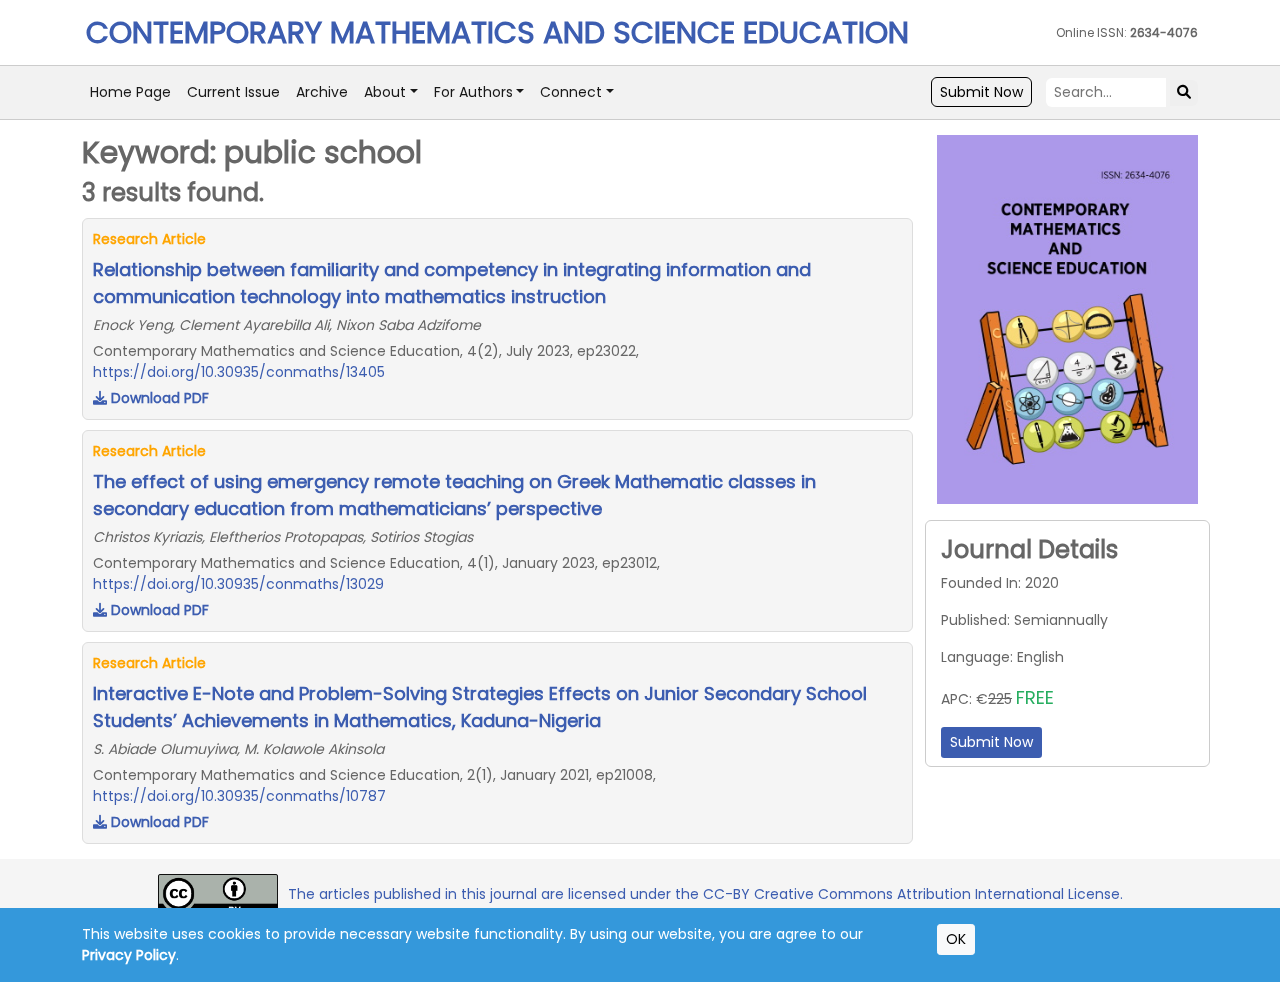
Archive (322, 92)
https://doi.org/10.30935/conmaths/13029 (238, 584)
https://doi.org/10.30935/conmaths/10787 (239, 796)
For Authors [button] (473, 92)
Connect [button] (571, 92)
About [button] (385, 92)
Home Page (130, 92)
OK (956, 939)
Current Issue (233, 92)
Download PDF (158, 398)
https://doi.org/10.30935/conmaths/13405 (239, 372)
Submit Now (981, 92)
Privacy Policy (129, 955)
